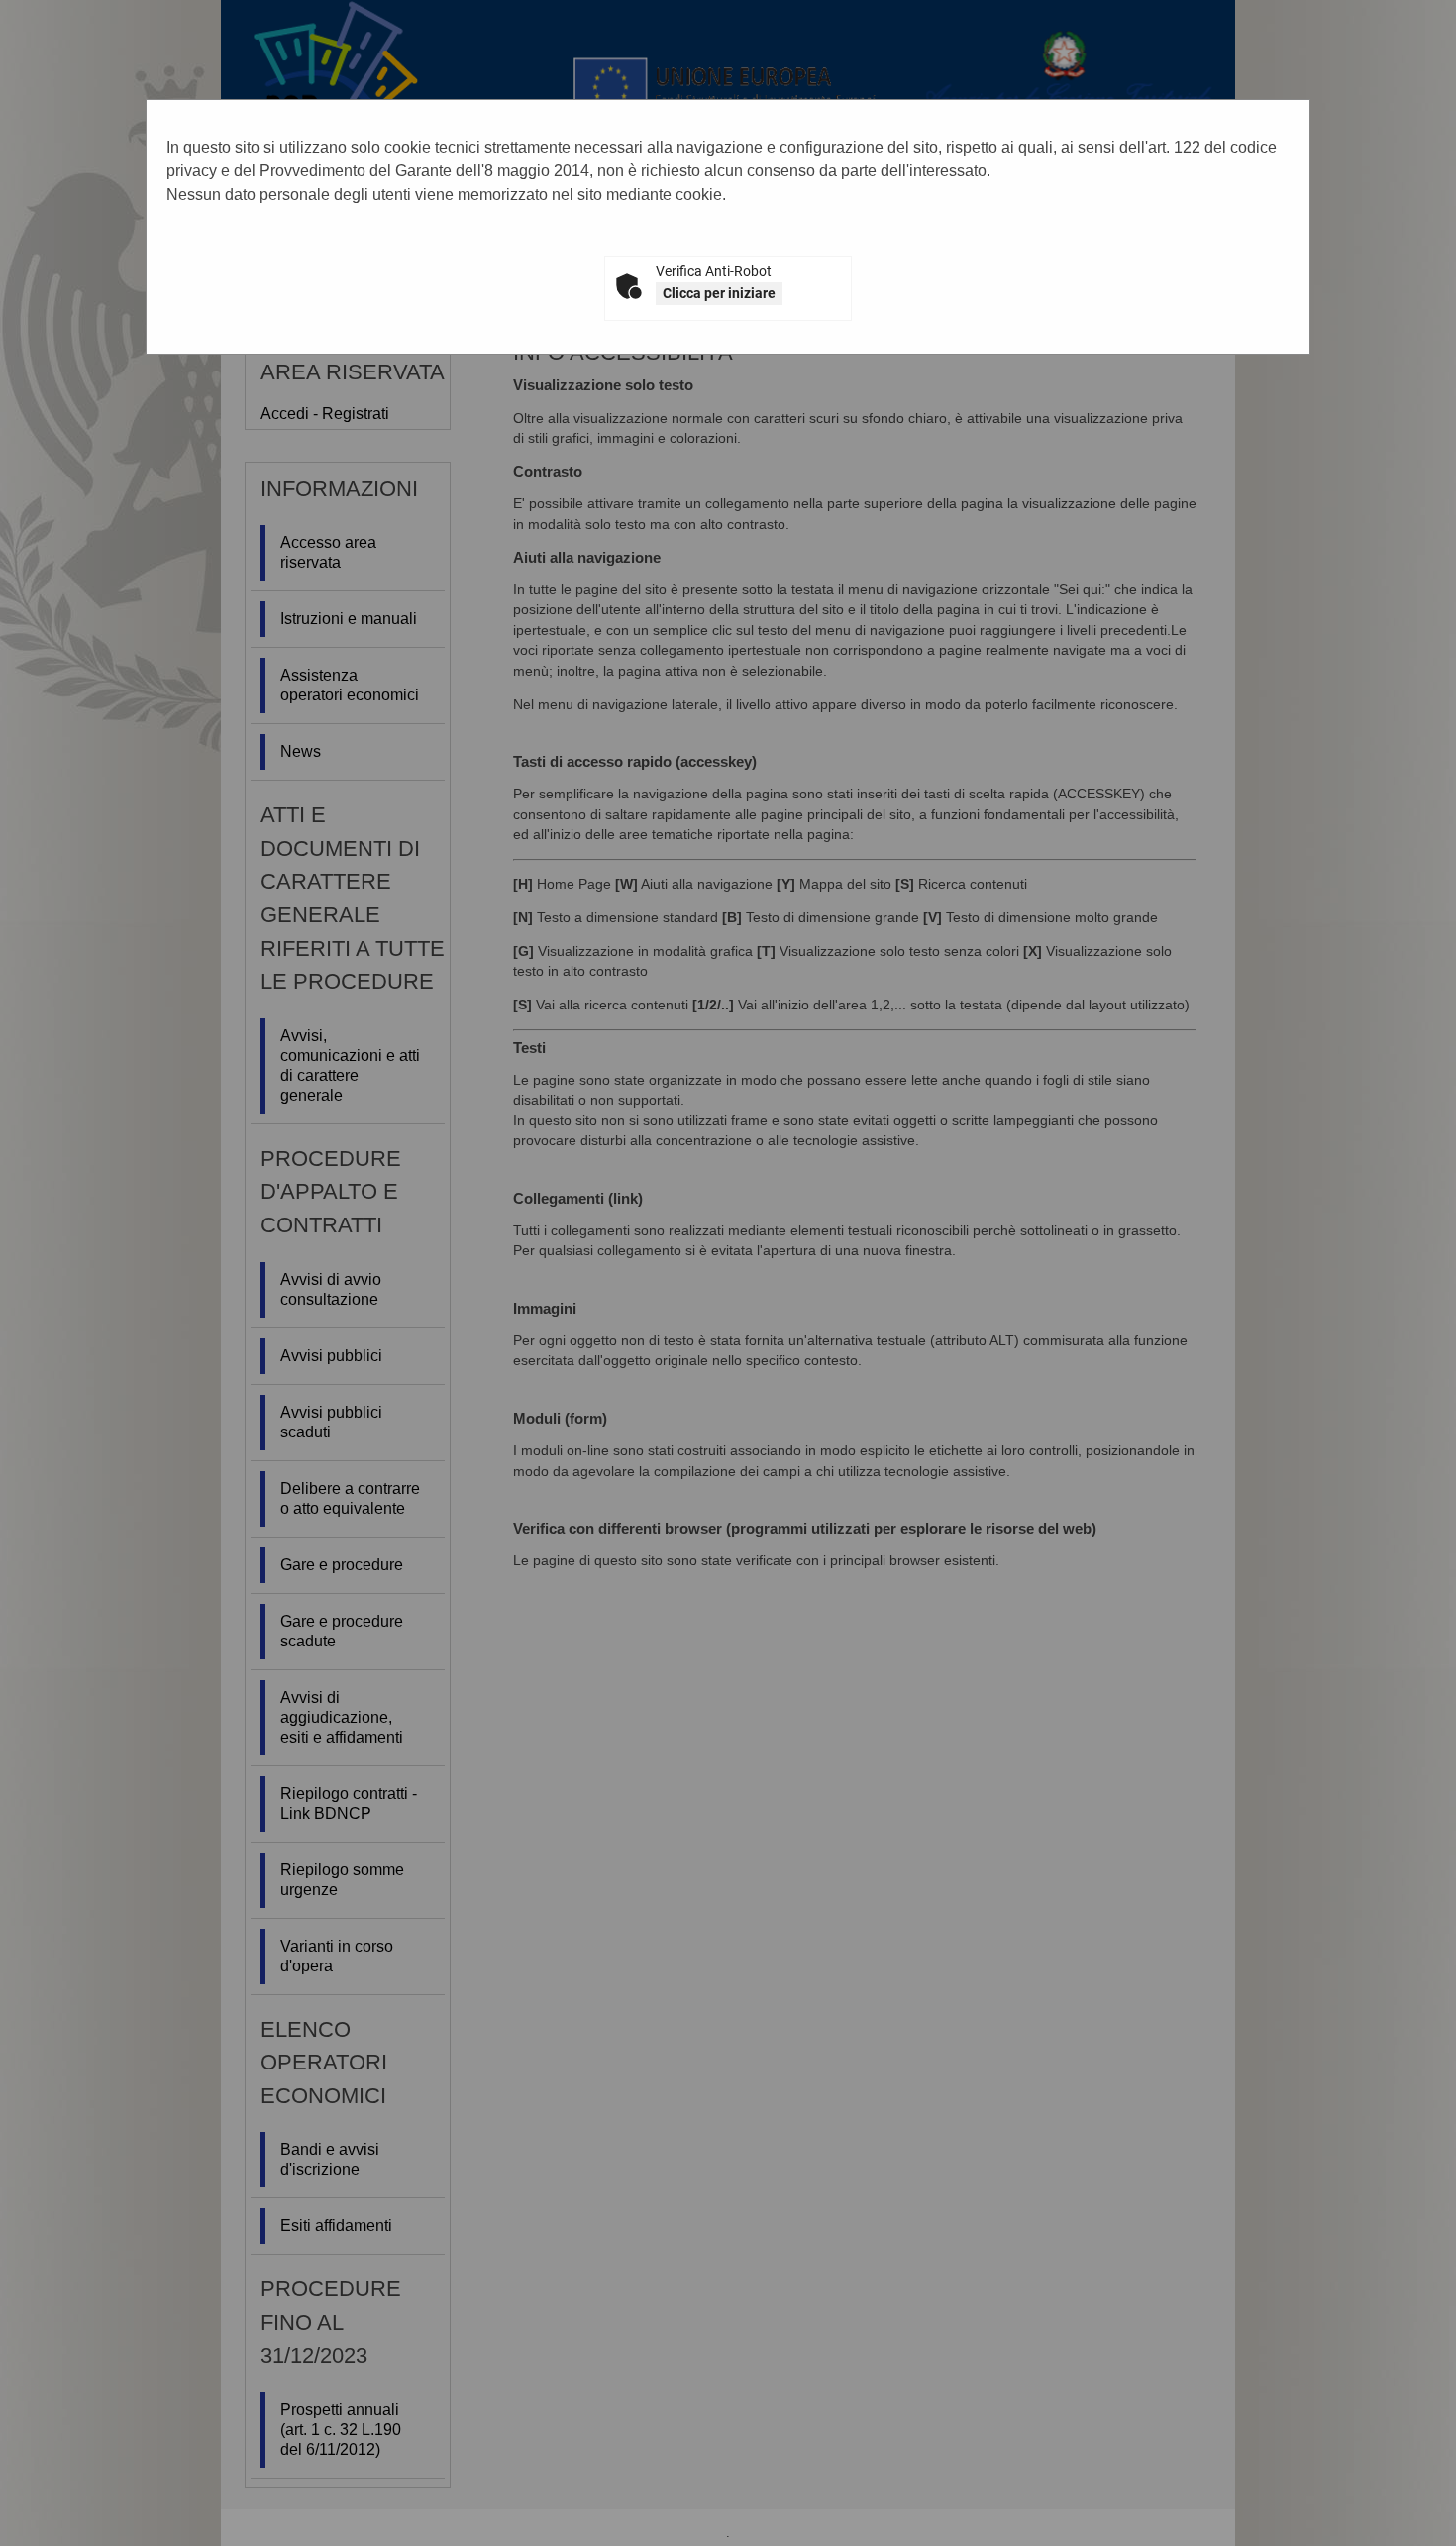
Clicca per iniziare (719, 293)
